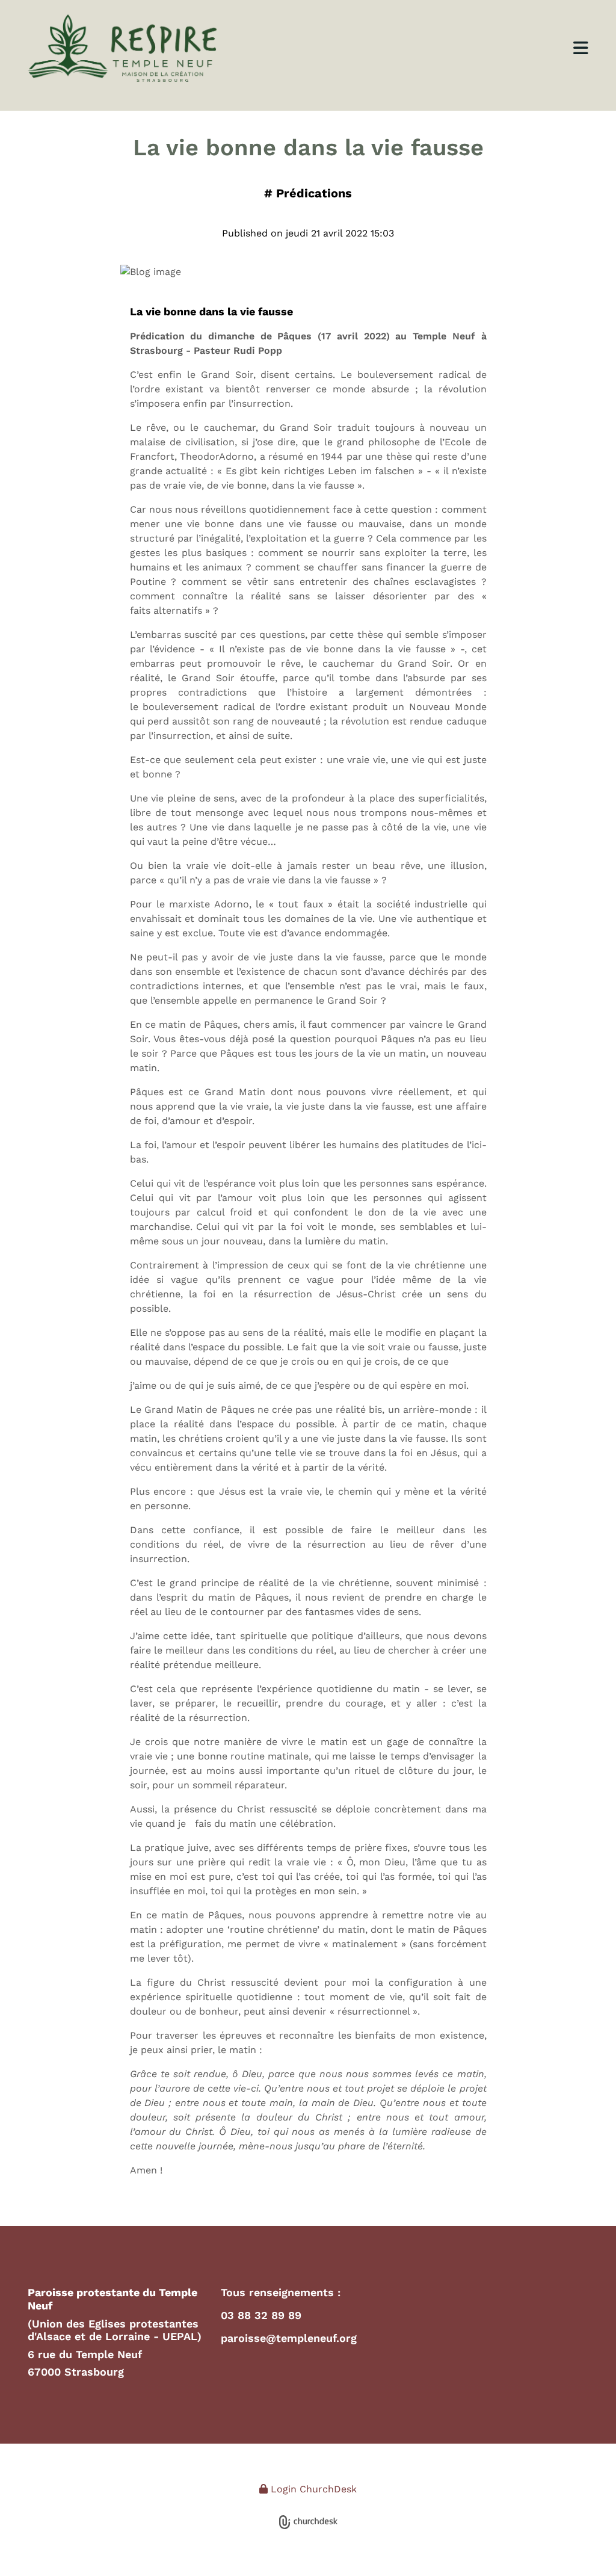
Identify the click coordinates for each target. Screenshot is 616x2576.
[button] (429, 48)
